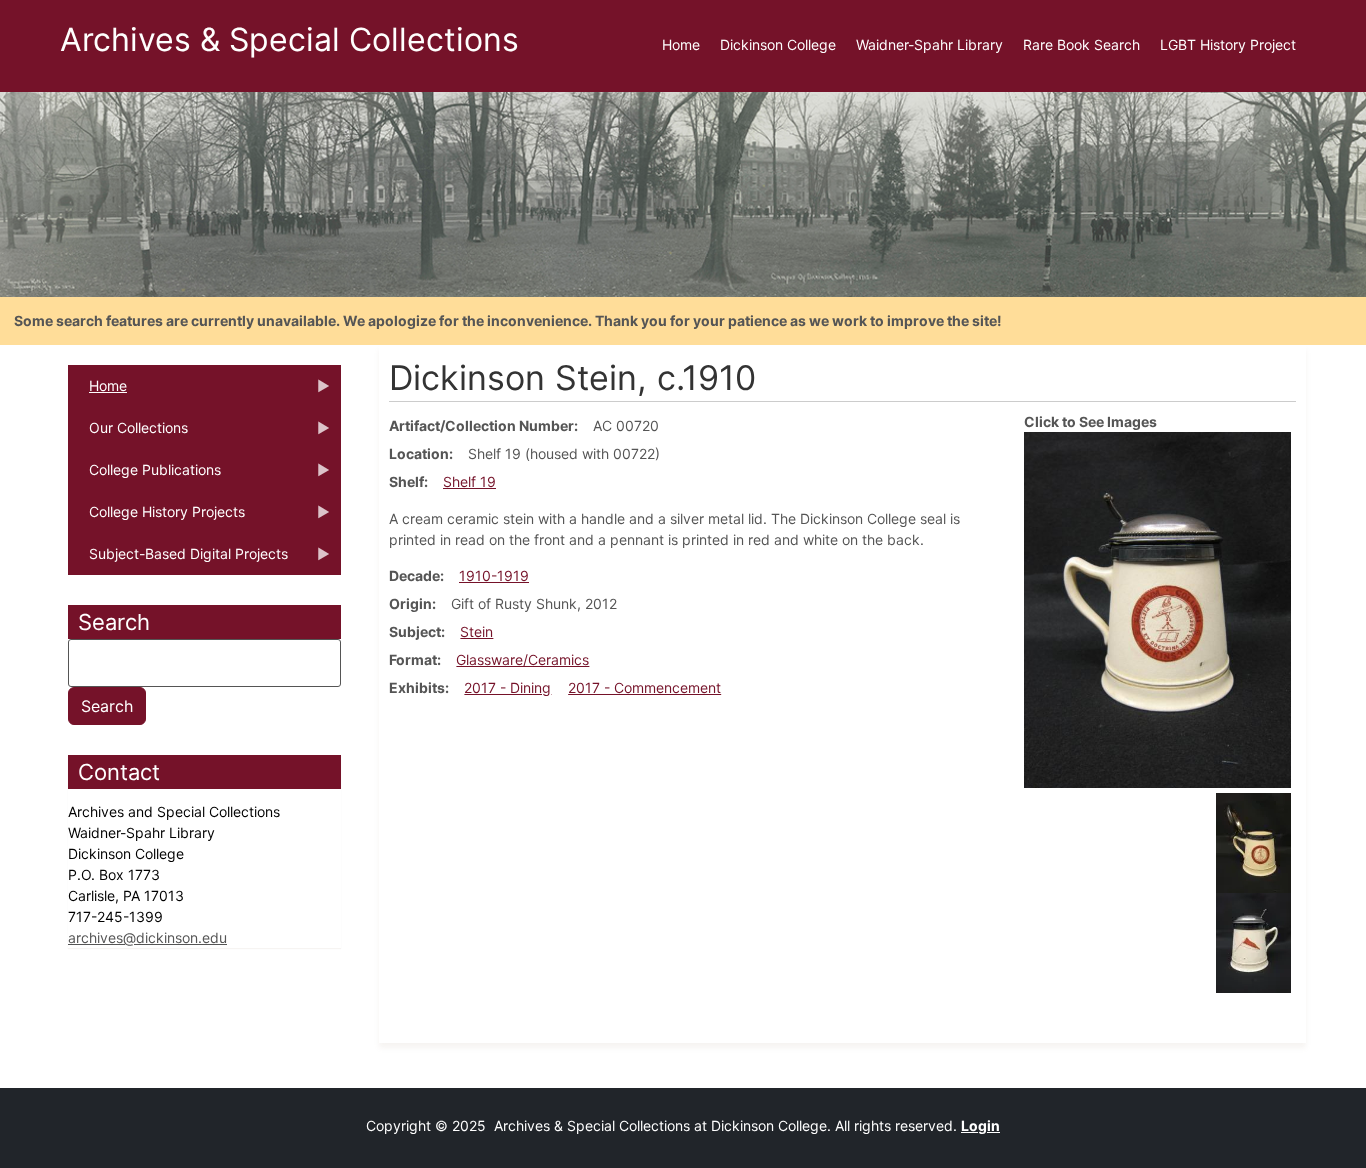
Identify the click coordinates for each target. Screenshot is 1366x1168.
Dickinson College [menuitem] (778, 44)
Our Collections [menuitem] (128, 434)
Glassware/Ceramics (522, 659)
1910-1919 (494, 575)
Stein (476, 631)
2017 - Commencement (644, 687)
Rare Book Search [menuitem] (1081, 44)
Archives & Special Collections (289, 39)
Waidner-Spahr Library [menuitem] (929, 44)
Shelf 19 (469, 481)
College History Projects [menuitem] (156, 518)
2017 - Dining (507, 687)
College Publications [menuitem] (144, 476)
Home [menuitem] (681, 44)
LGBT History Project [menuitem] (1228, 44)
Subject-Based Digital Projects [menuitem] (178, 560)
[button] (1157, 608)
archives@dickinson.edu (147, 937)
